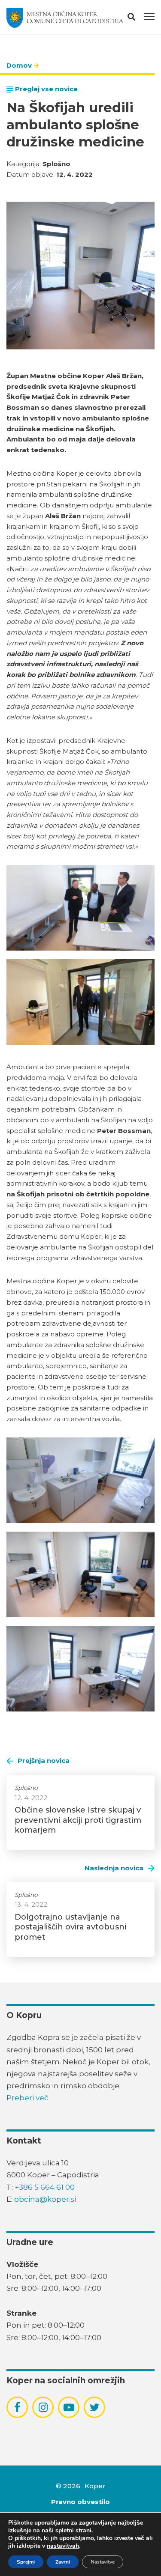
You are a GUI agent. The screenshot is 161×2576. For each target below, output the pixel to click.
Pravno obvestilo (80, 2502)
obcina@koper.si (45, 2199)
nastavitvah (63, 2546)
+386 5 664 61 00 (45, 2187)
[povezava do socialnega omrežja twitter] (95, 2407)
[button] (139, 18)
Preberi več (27, 2098)
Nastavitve (103, 2562)
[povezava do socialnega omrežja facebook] (17, 2407)
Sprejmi (26, 2562)
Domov (19, 65)
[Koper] (65, 18)
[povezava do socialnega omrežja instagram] (43, 2407)
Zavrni (63, 2562)
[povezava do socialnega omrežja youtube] (69, 2408)
